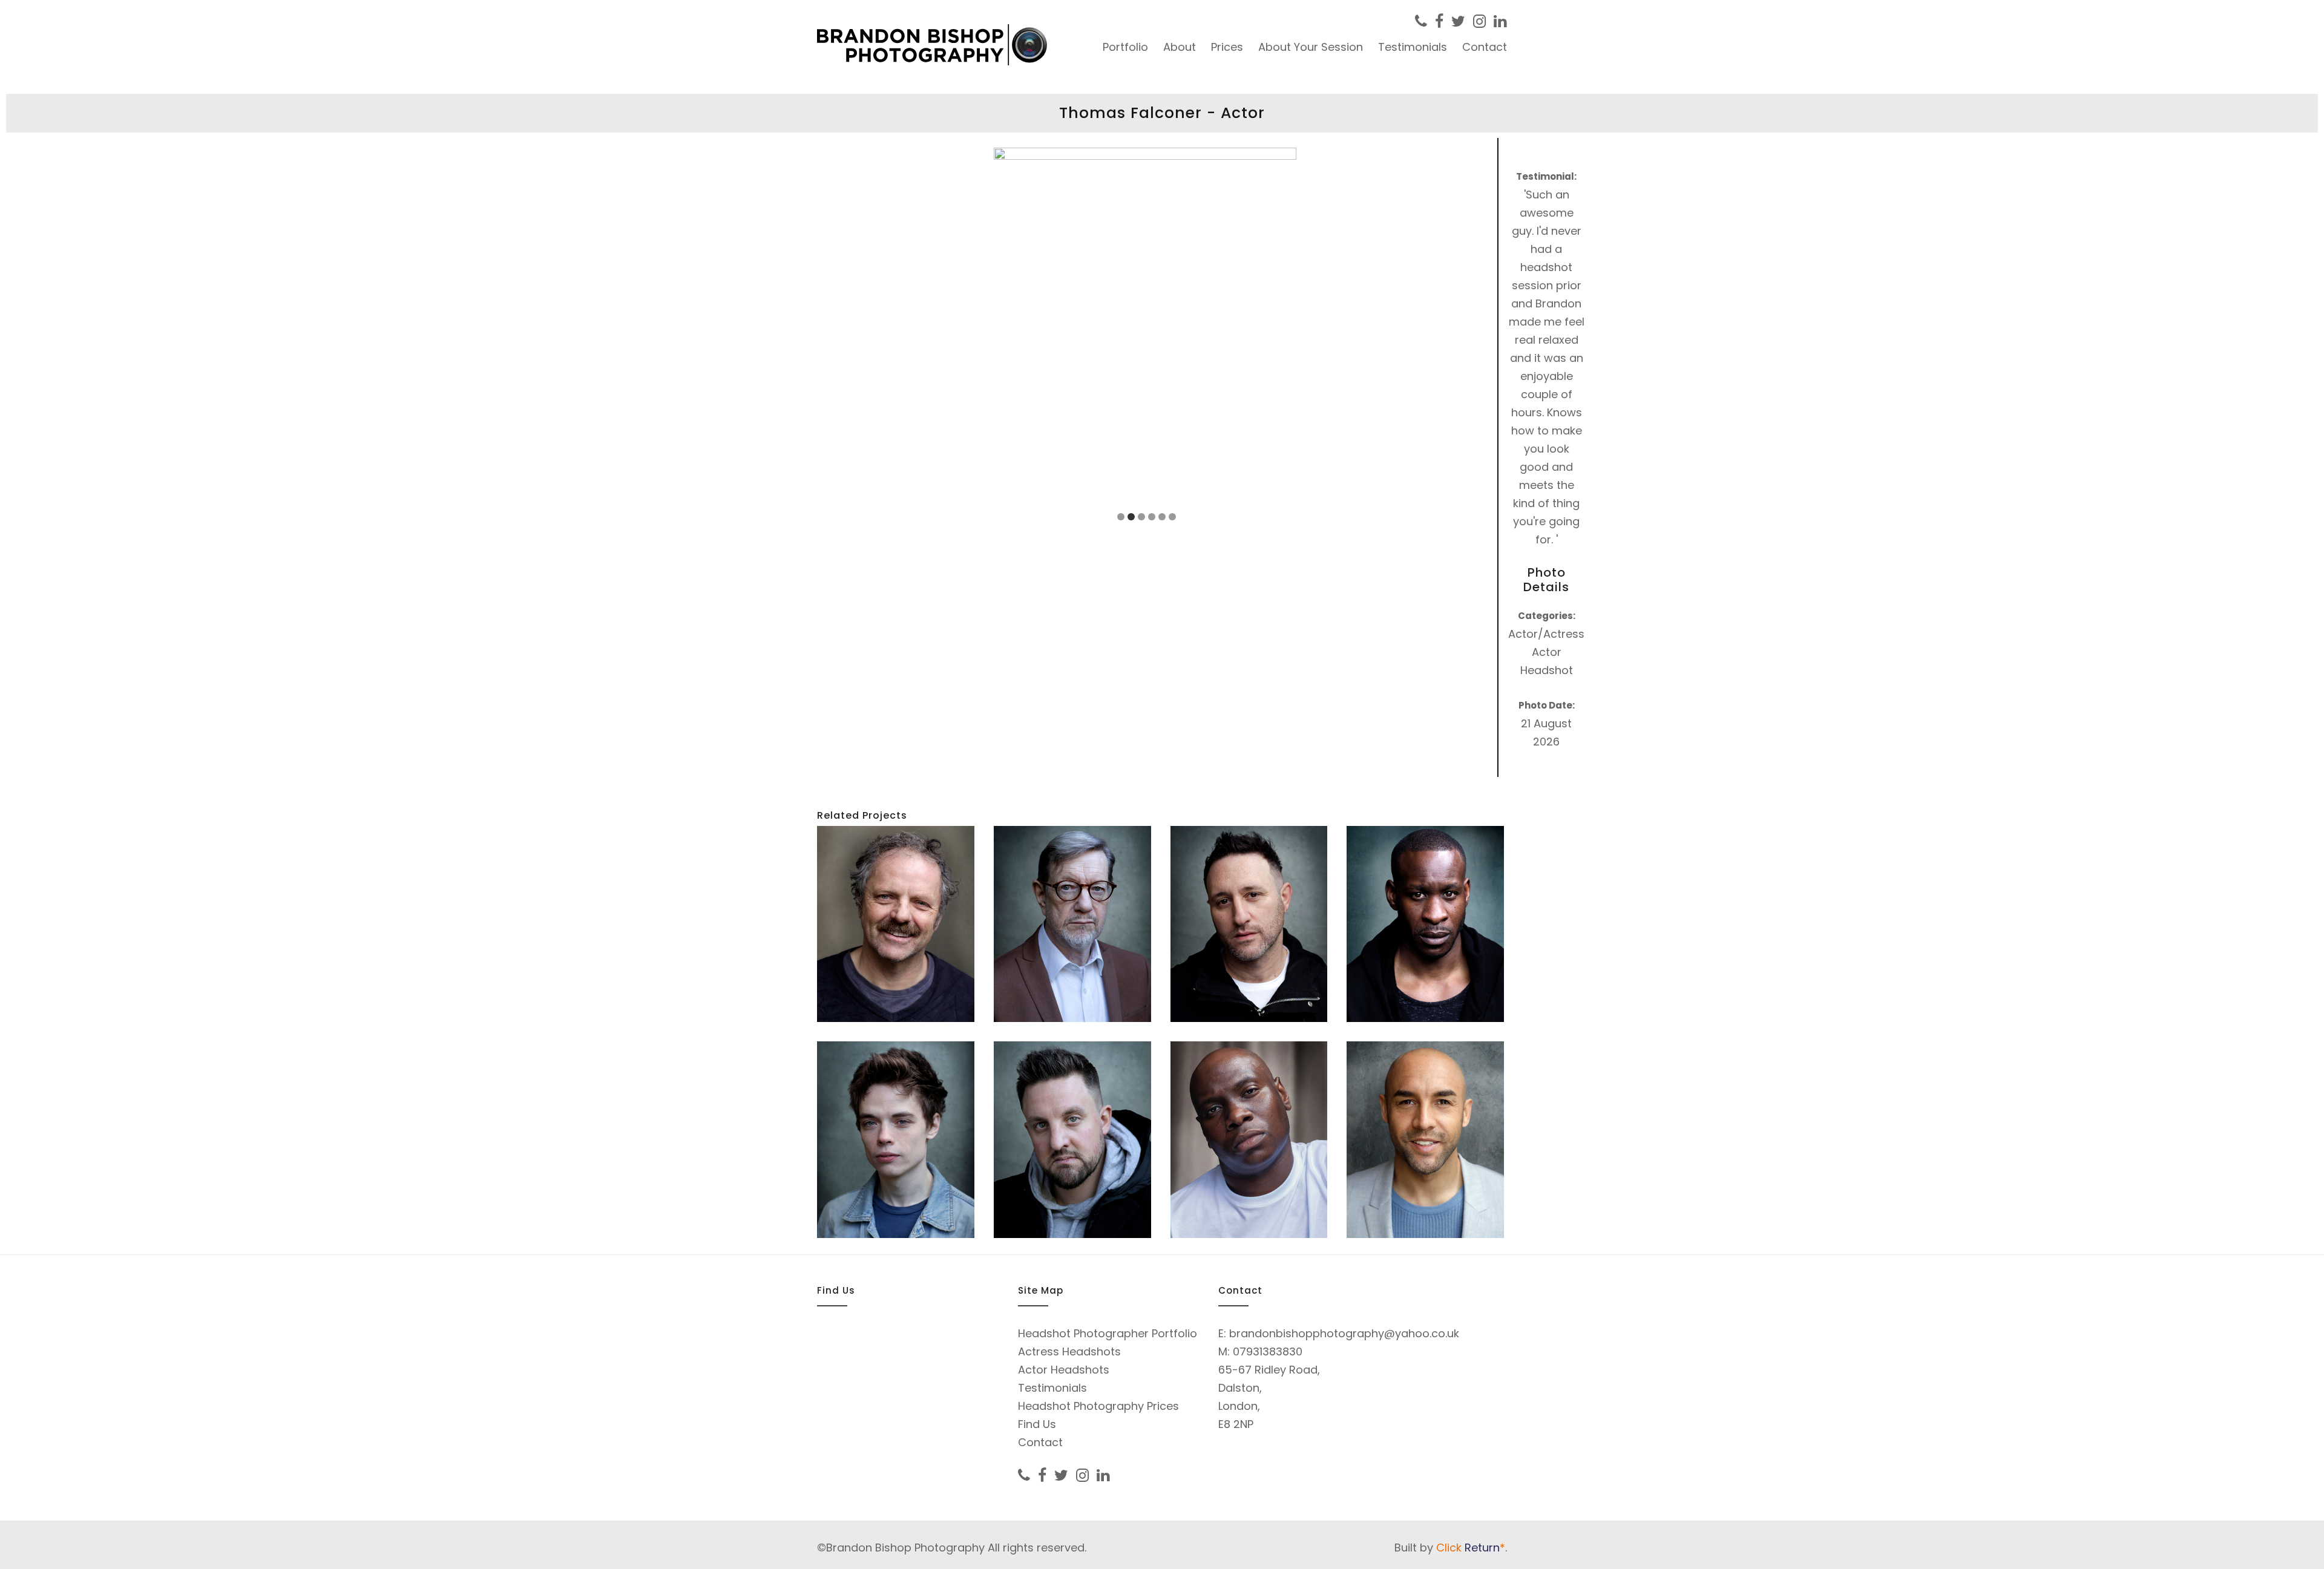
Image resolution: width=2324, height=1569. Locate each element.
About (1180, 47)
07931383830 (1268, 1351)
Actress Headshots (1069, 1351)
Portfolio (1125, 47)
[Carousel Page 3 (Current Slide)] (1141, 517)
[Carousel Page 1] (1121, 517)
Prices (1227, 47)
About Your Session (1311, 47)
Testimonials (1413, 47)
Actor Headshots (1064, 1370)
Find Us (1037, 1424)
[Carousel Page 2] (1131, 517)
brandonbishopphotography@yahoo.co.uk (1344, 1333)
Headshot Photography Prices (1098, 1406)
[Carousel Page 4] (1152, 517)
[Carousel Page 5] (1162, 517)
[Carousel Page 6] (1172, 517)
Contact (1485, 47)
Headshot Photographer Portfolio (1108, 1333)
